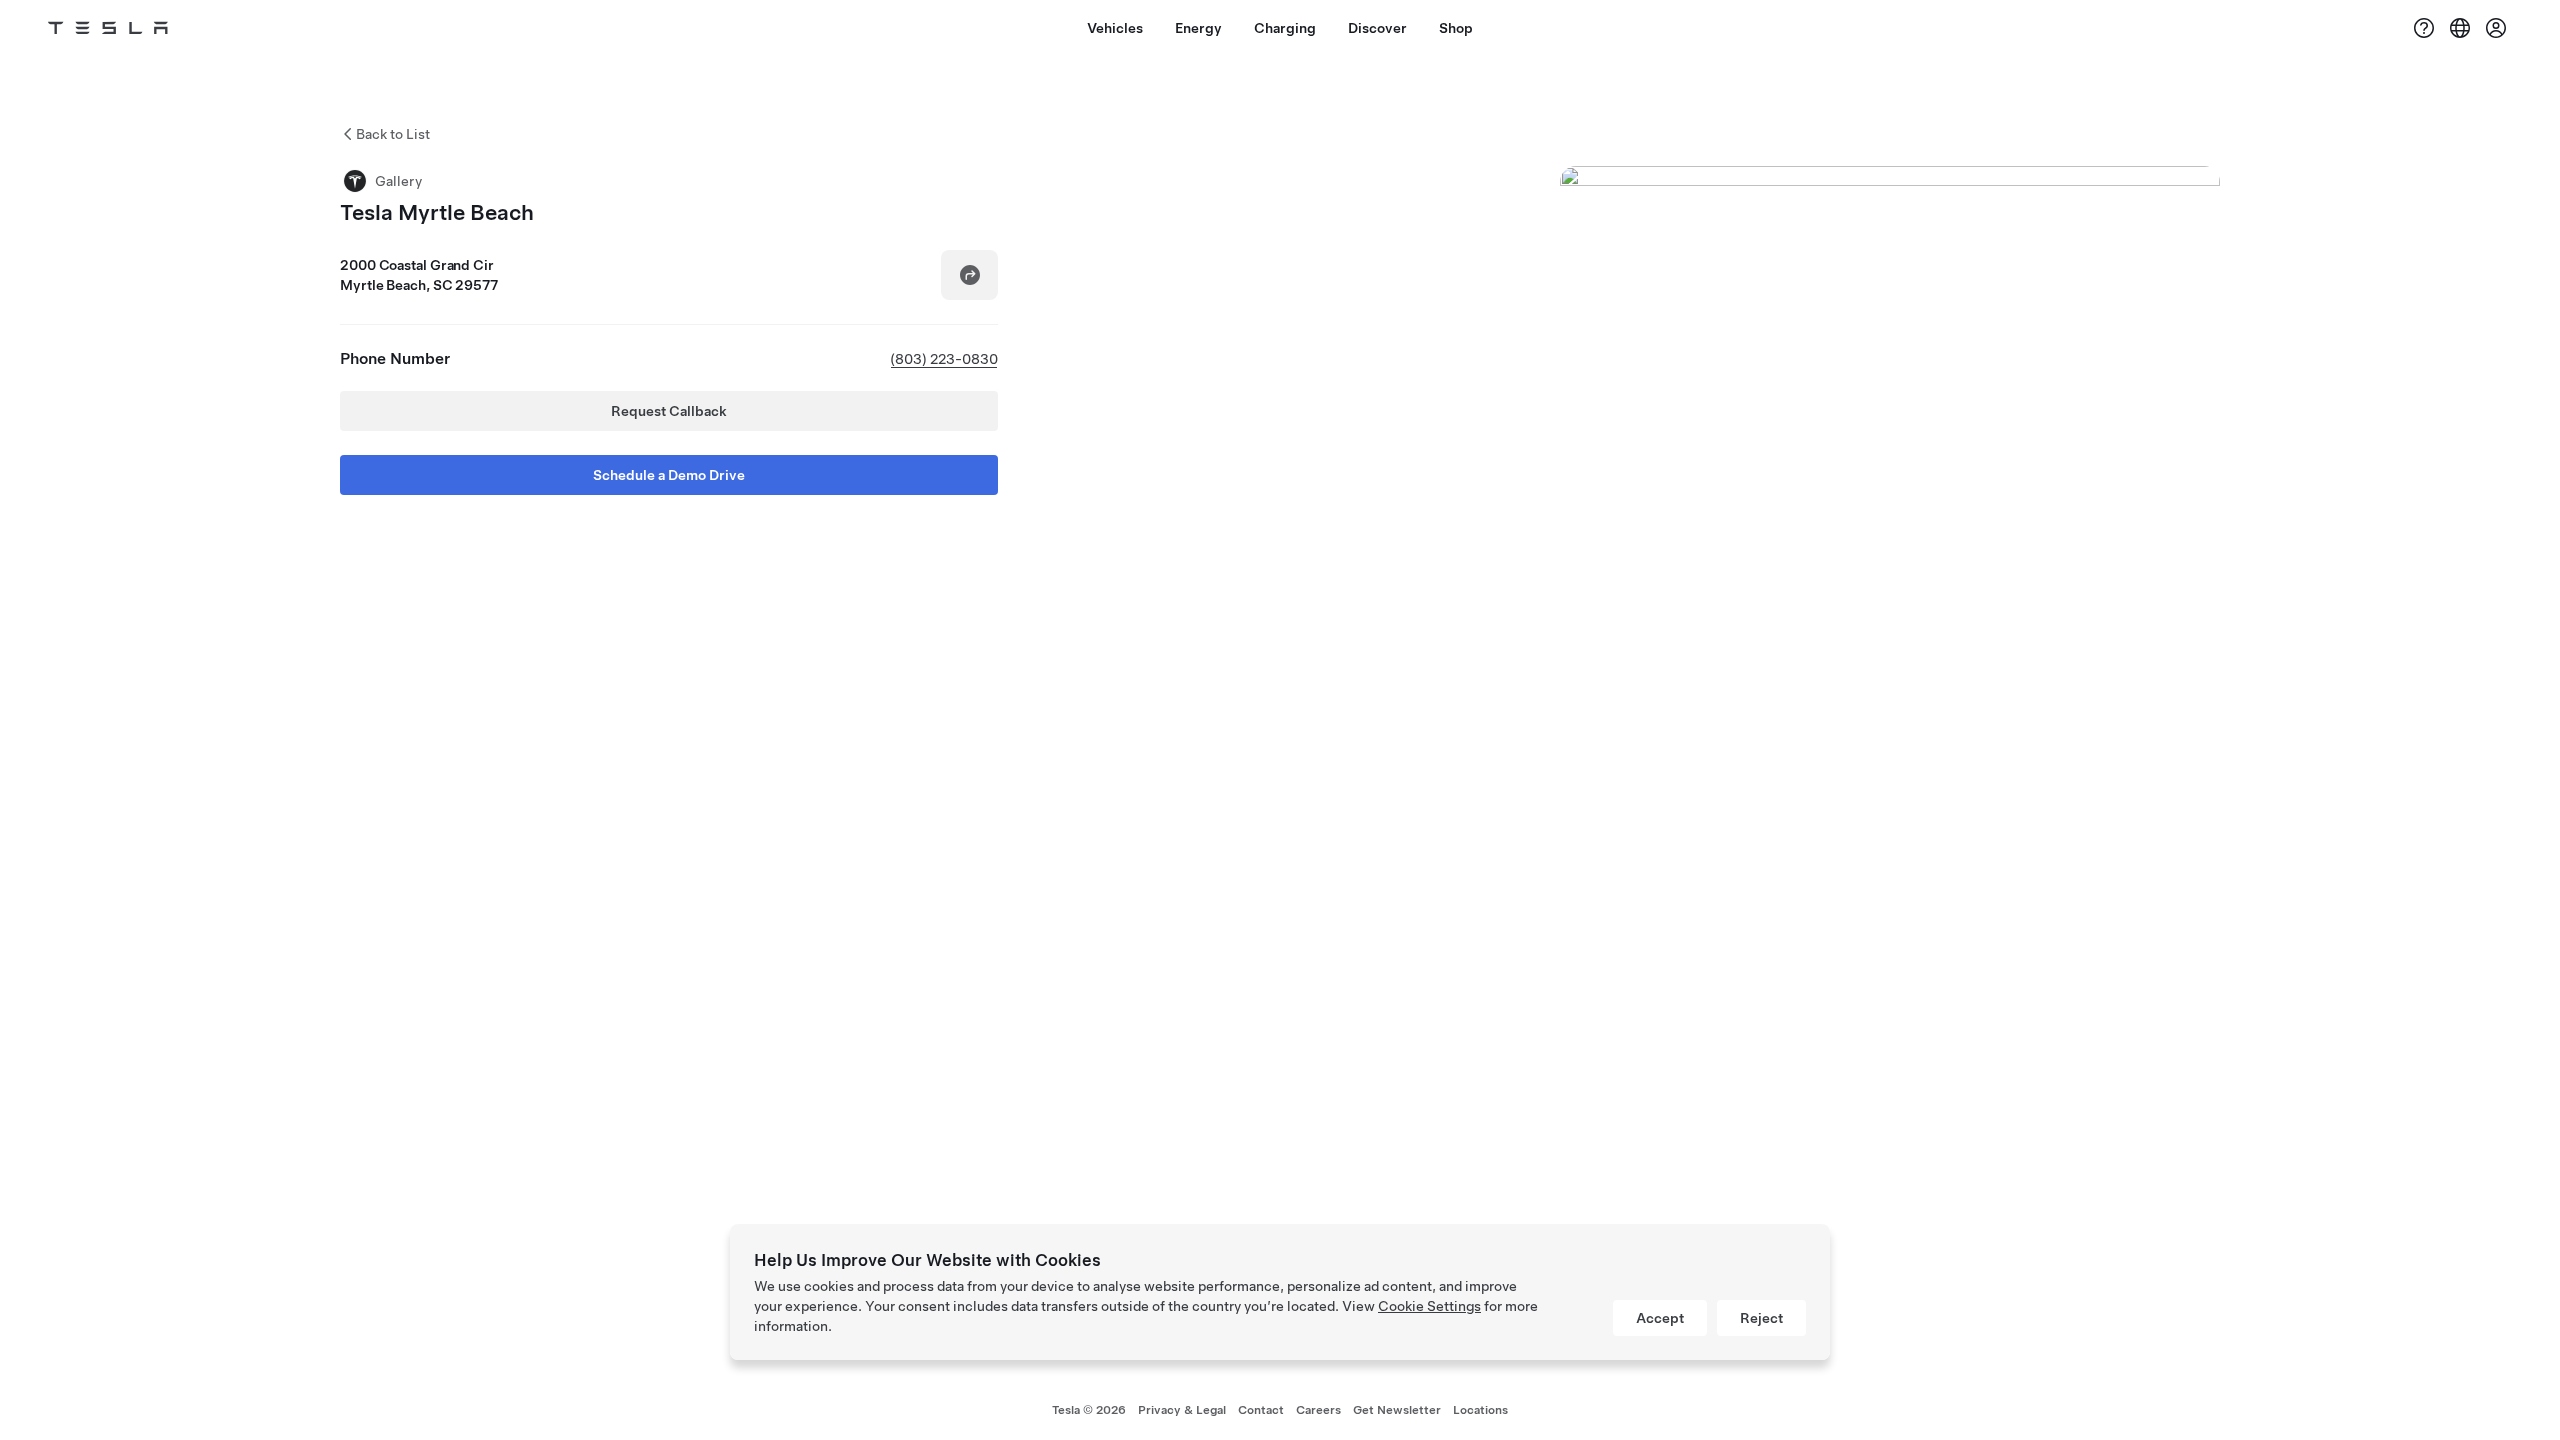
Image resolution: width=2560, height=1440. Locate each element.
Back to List (393, 134)
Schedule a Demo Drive (669, 475)
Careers (1318, 1410)
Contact (1261, 1410)
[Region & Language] (2460, 28)
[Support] (2424, 28)
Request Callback (669, 411)
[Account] (2496, 28)
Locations (1480, 1410)
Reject (1761, 1318)
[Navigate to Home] (108, 28)
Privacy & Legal (1182, 1410)
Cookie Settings (1429, 1306)
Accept (1660, 1318)
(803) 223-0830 (944, 359)
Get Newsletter (1397, 1410)
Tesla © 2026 (1089, 1410)
